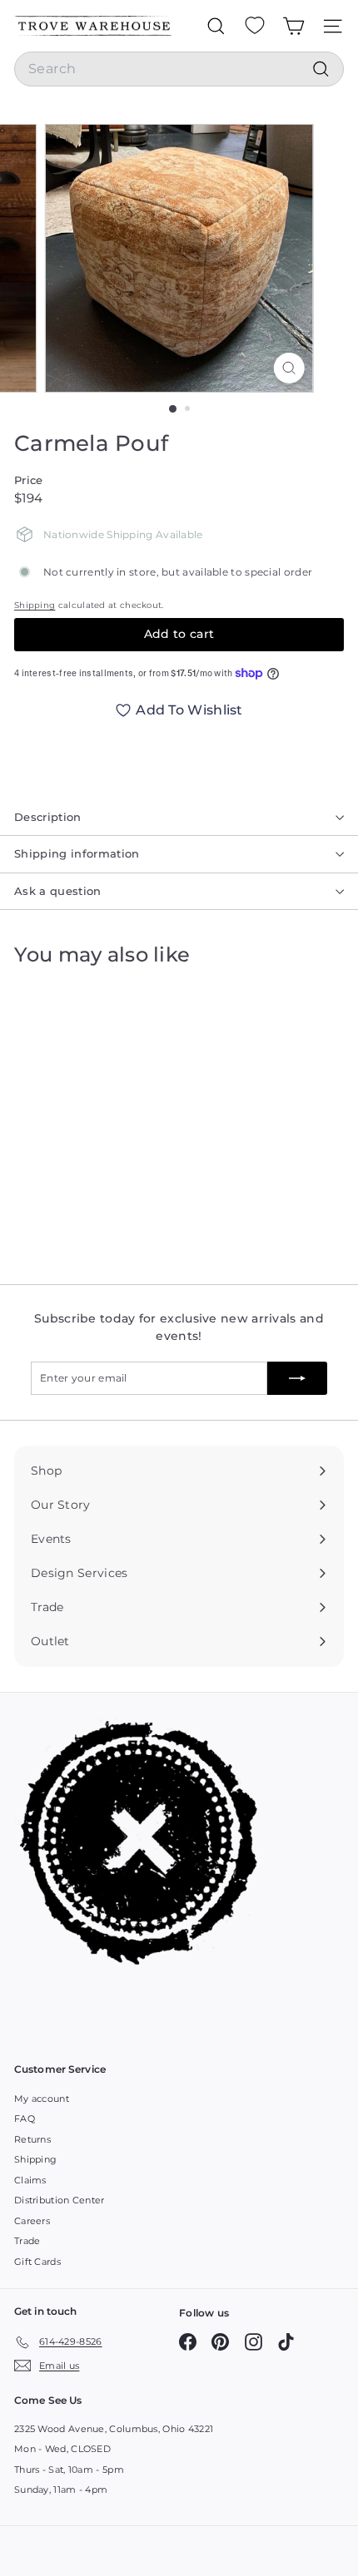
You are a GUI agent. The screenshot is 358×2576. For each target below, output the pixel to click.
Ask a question (58, 891)
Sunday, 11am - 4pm (61, 2489)
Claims (30, 2180)
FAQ (25, 2119)
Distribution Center (60, 2200)
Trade (27, 2241)
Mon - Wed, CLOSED (62, 2449)
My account (42, 2099)
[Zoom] (288, 368)
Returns (32, 2139)
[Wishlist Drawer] (255, 26)
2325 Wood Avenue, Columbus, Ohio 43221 (114, 2429)
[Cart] (293, 26)
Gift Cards (37, 2262)
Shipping (35, 605)
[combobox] (179, 69)
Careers (32, 2221)
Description (48, 817)
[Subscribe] (297, 1378)
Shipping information (77, 853)
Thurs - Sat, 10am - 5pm (69, 2470)
